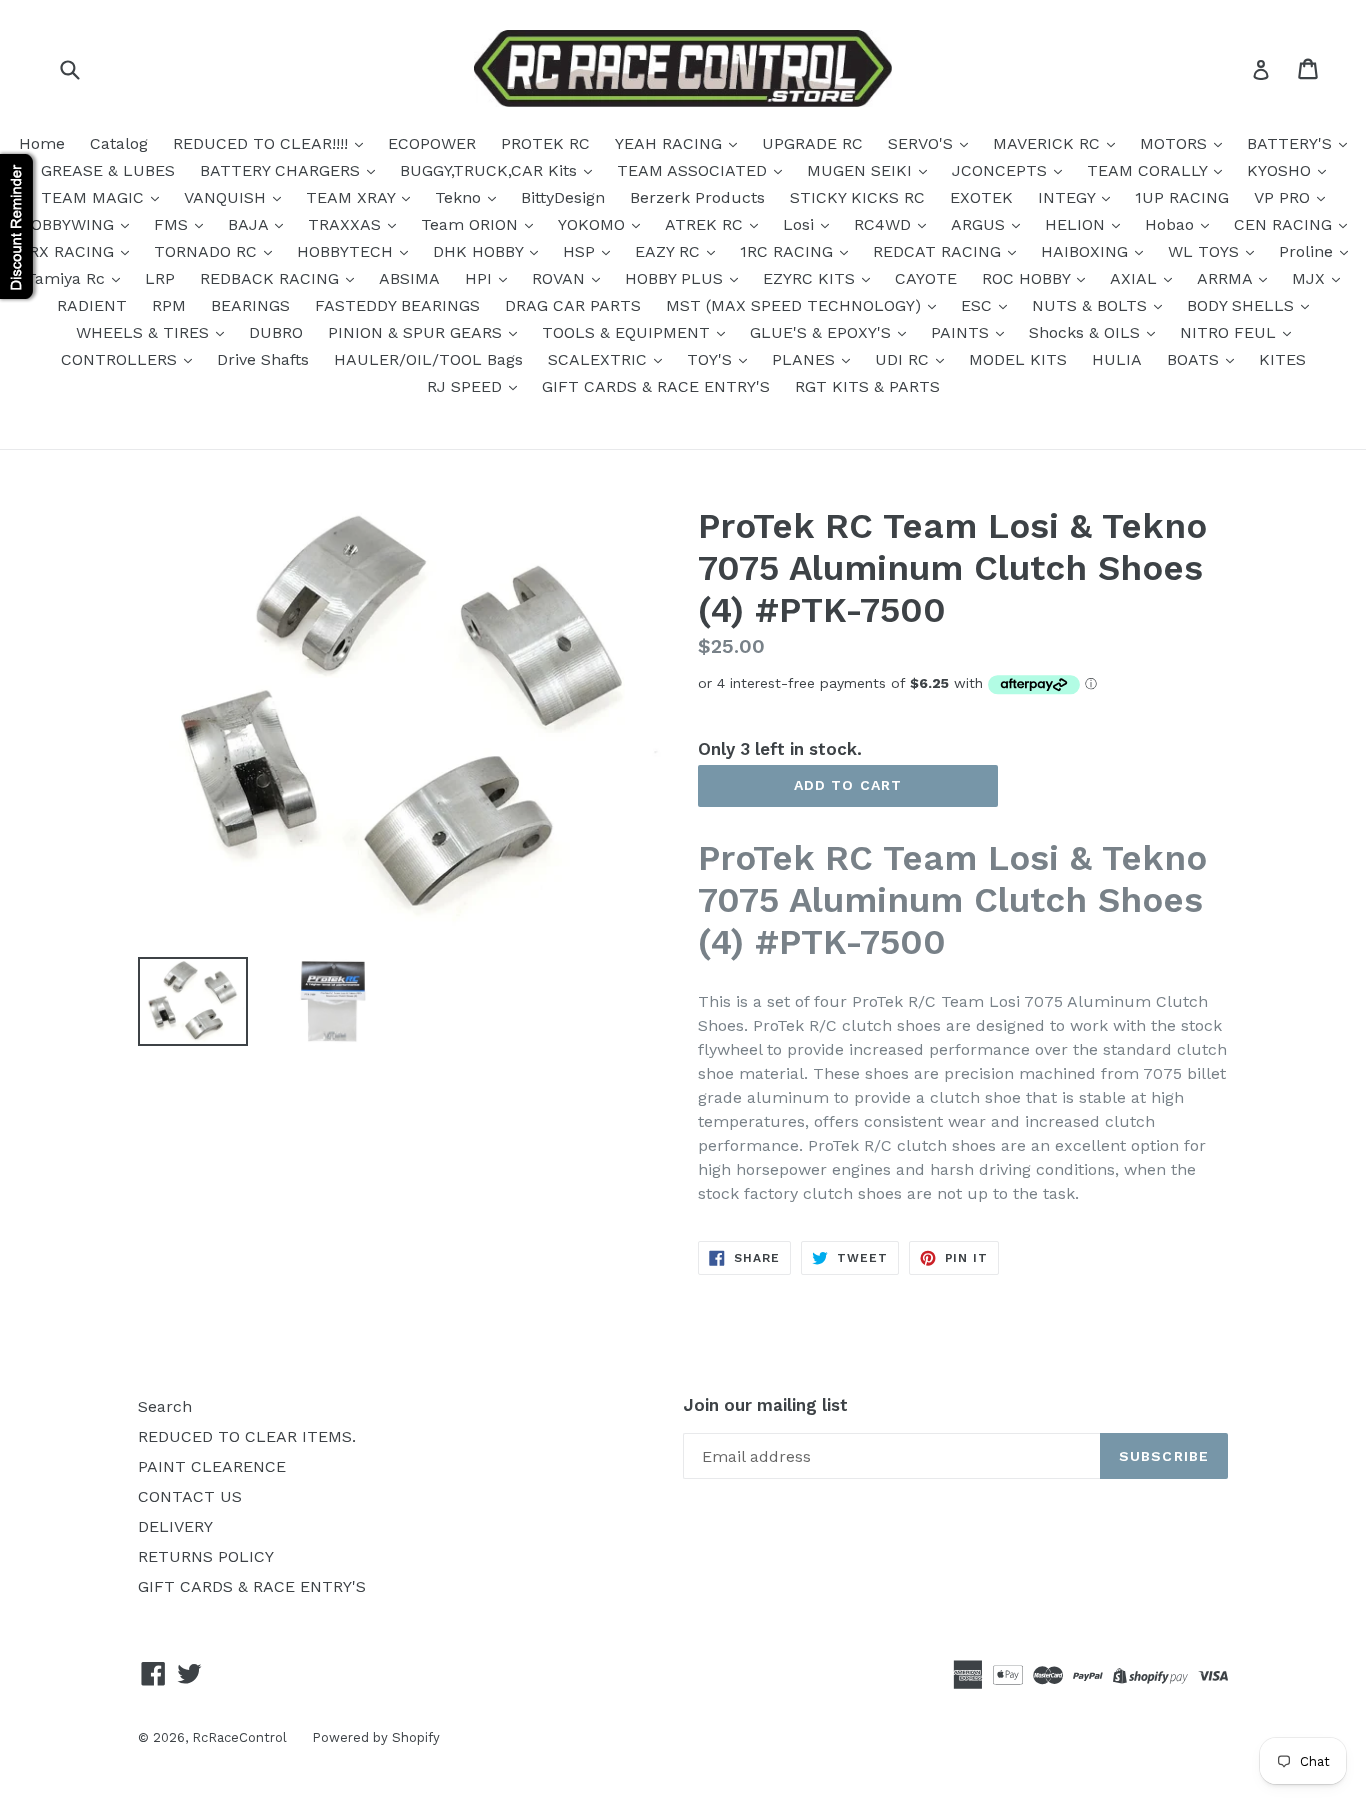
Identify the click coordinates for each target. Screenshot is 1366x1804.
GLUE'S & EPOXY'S (823, 332)
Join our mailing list (765, 1405)
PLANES (806, 359)
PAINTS (962, 332)
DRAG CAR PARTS (573, 305)
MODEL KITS (1018, 359)
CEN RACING (1285, 224)
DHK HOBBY (480, 251)
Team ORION (472, 224)
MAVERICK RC (1049, 143)
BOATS (1195, 359)
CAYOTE (926, 278)
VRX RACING (69, 251)
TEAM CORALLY (1149, 170)
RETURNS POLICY (206, 1556)
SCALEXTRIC (600, 359)
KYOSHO (1281, 170)
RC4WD (885, 224)
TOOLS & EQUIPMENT (628, 332)
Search (165, 1406)
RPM (169, 305)
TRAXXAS (347, 224)
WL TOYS (1206, 251)
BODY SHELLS (1243, 305)
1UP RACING (1182, 197)
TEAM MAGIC (95, 197)
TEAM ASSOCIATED (694, 170)
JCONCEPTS (1002, 170)
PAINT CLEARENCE (212, 1466)
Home (42, 143)
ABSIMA (409, 278)
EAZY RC (670, 251)
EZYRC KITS (811, 278)
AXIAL (1136, 278)
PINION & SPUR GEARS (417, 332)
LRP (160, 278)
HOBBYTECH (347, 251)
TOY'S (712, 359)
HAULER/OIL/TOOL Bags (428, 359)
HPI (481, 278)
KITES (1282, 359)
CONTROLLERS (121, 359)
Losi (801, 224)
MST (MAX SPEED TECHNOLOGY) (796, 305)
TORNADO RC (208, 251)
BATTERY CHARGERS (282, 170)
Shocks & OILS (1087, 332)
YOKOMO (594, 224)
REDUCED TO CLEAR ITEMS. (247, 1436)
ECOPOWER (432, 143)
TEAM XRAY (353, 197)
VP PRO (1284, 197)
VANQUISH (227, 197)
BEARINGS (250, 305)
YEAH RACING (671, 143)
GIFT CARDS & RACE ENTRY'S (656, 386)
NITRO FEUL (1230, 332)
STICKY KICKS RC (857, 197)
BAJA (250, 224)
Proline (1308, 251)
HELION (1077, 224)
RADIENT (92, 305)
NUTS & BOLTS (1092, 305)
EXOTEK (981, 197)
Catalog (119, 143)
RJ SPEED (467, 386)
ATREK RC (706, 224)
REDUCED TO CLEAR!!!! (263, 143)
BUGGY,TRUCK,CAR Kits (491, 170)
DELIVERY (175, 1526)
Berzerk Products (697, 197)
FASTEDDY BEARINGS (397, 305)
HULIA (1117, 359)
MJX (1311, 278)
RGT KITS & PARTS (867, 386)
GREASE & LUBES (108, 170)
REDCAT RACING (939, 251)
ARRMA (1227, 278)
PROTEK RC (545, 143)
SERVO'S (923, 143)
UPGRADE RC (812, 143)
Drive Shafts (263, 359)
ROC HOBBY (1028, 278)
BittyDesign (563, 197)
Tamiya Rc (68, 278)
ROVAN (561, 278)
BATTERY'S (1292, 143)
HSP (581, 251)
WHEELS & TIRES (145, 332)
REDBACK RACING (272, 278)
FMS (173, 224)
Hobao (1172, 224)
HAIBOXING (1087, 251)
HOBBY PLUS (676, 278)
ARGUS (980, 224)
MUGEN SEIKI (862, 170)
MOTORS (1176, 143)
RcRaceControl (239, 1737)
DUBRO (276, 332)
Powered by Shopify (376, 1737)
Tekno (460, 197)
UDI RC (904, 359)
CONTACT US (190, 1496)
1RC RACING (789, 251)
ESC (979, 305)
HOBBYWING (69, 224)
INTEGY (1069, 197)
